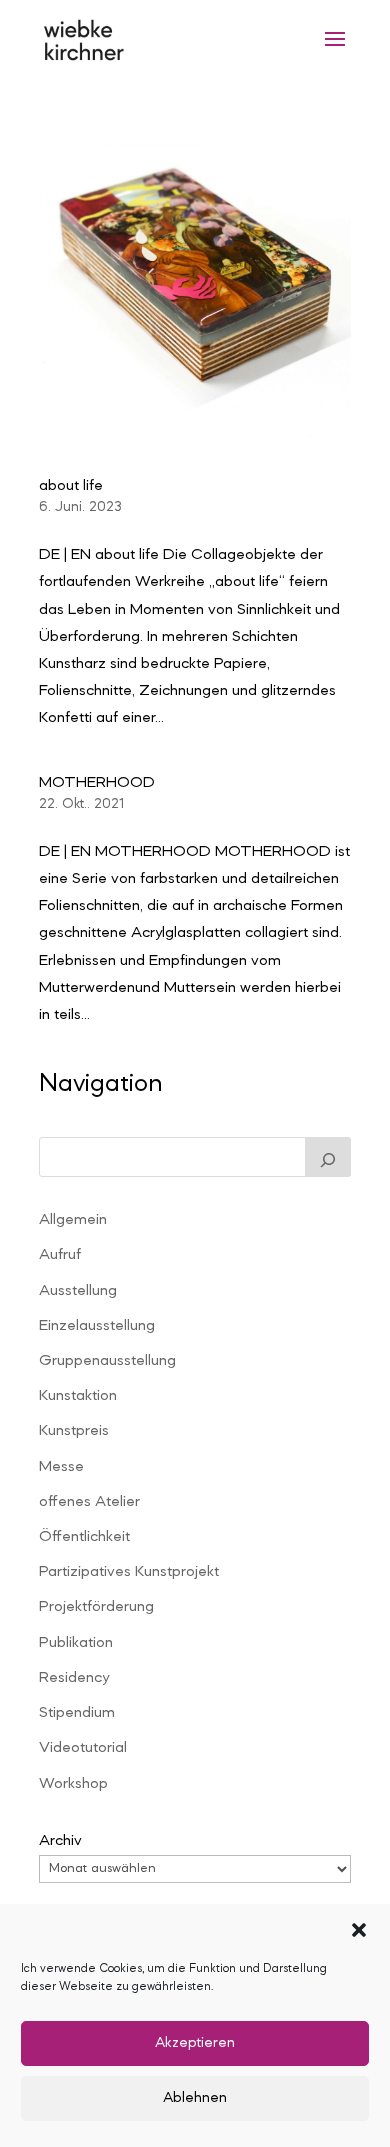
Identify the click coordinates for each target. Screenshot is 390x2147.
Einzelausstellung (97, 1326)
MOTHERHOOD (97, 783)
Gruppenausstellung (107, 1361)
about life (71, 486)
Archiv (60, 1841)
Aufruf (60, 1255)
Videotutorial (83, 1748)
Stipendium (77, 1713)
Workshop (73, 1784)
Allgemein (73, 1220)
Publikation (76, 1643)
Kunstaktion (78, 1396)
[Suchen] (328, 1157)
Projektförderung (96, 1607)
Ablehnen (195, 2098)
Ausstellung (78, 1291)
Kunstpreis (74, 1431)
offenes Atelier (89, 1502)
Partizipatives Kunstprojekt (129, 1572)
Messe (61, 1467)
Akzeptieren (195, 2043)
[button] (359, 1930)
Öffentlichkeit (84, 1537)
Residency (74, 1678)
